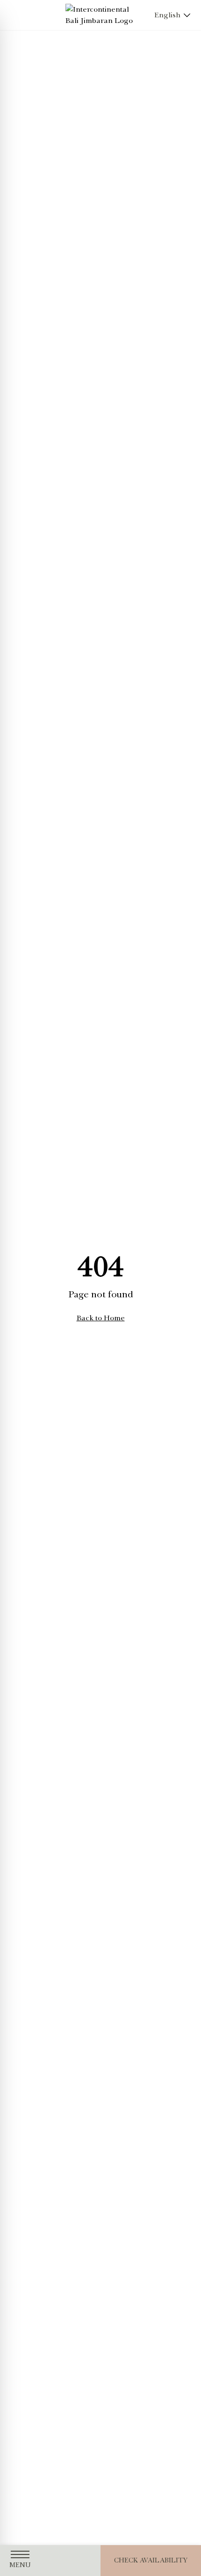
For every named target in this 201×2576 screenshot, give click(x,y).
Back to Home (101, 1318)
